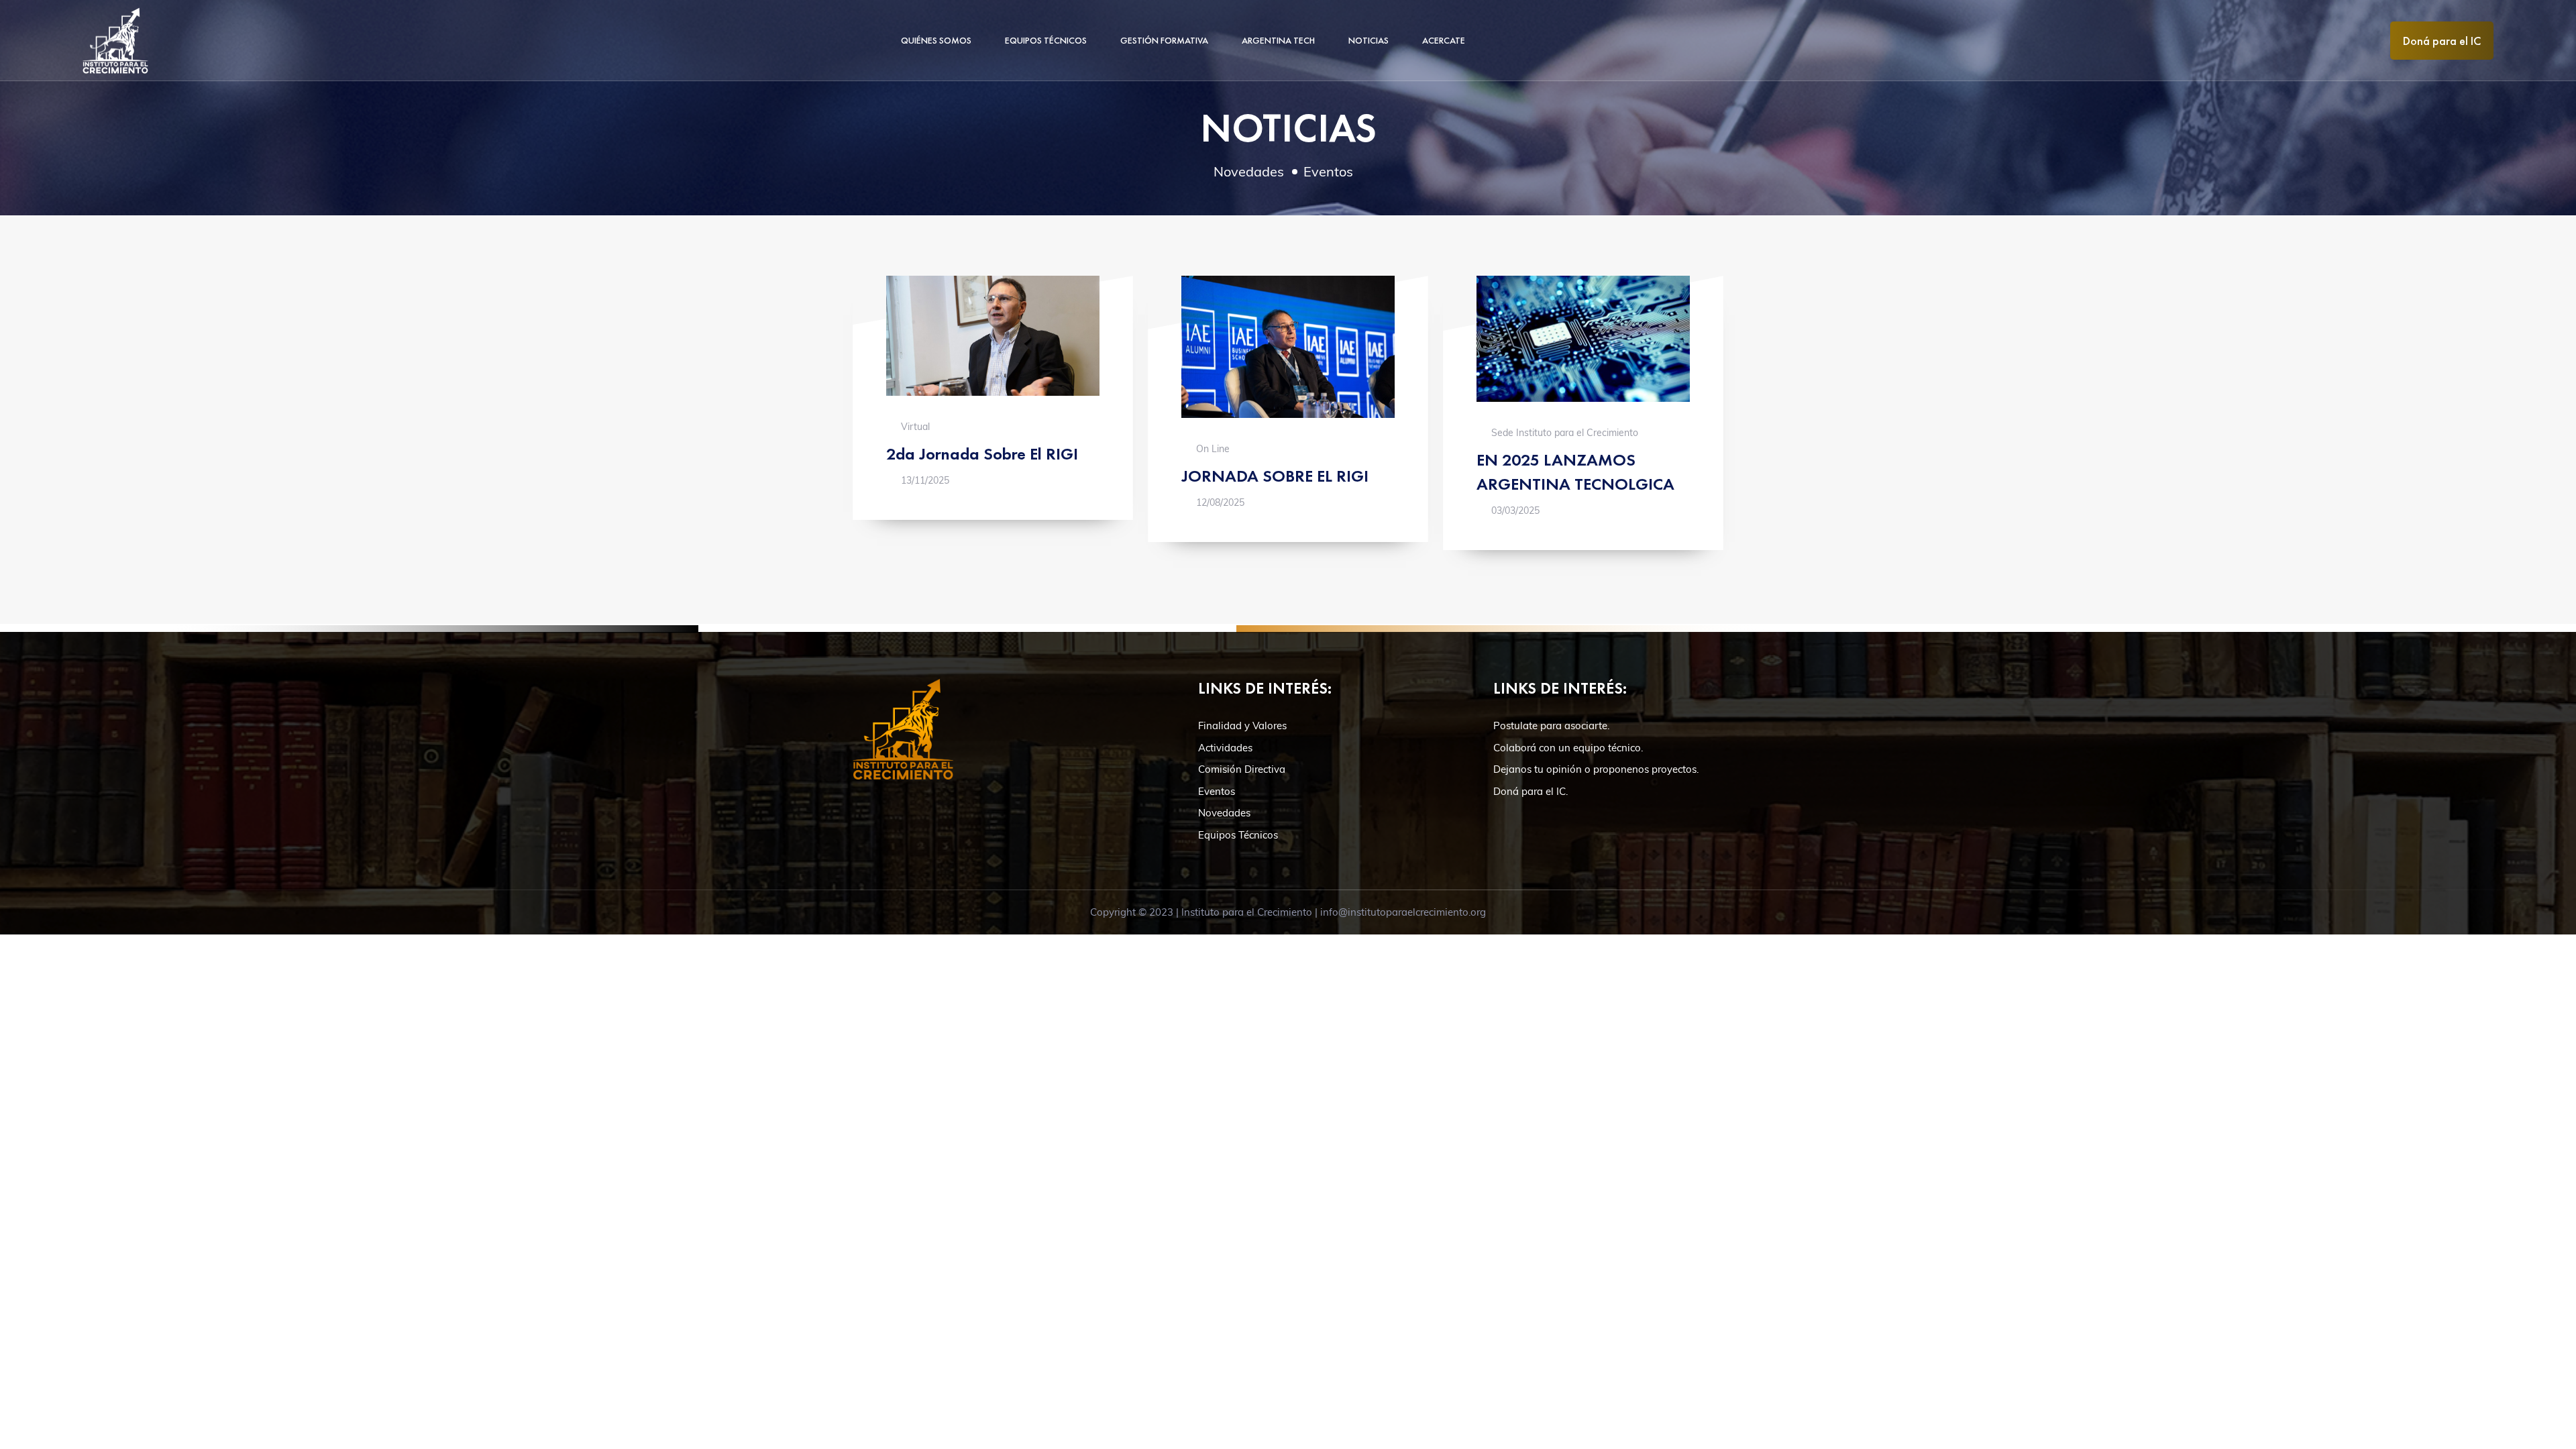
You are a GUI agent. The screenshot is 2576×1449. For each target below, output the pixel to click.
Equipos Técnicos (1046, 40)
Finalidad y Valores (1242, 726)
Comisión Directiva (1242, 769)
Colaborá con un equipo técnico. (1568, 748)
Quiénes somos (936, 40)
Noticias (1368, 40)
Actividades (1225, 748)
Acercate (1444, 40)
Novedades (1249, 171)
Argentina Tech (1278, 40)
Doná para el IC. (1531, 791)
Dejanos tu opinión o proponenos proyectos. (1596, 769)
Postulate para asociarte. (1551, 726)
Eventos (1328, 171)
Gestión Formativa (1164, 40)
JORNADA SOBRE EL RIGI (1275, 476)
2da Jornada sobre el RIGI (982, 453)
